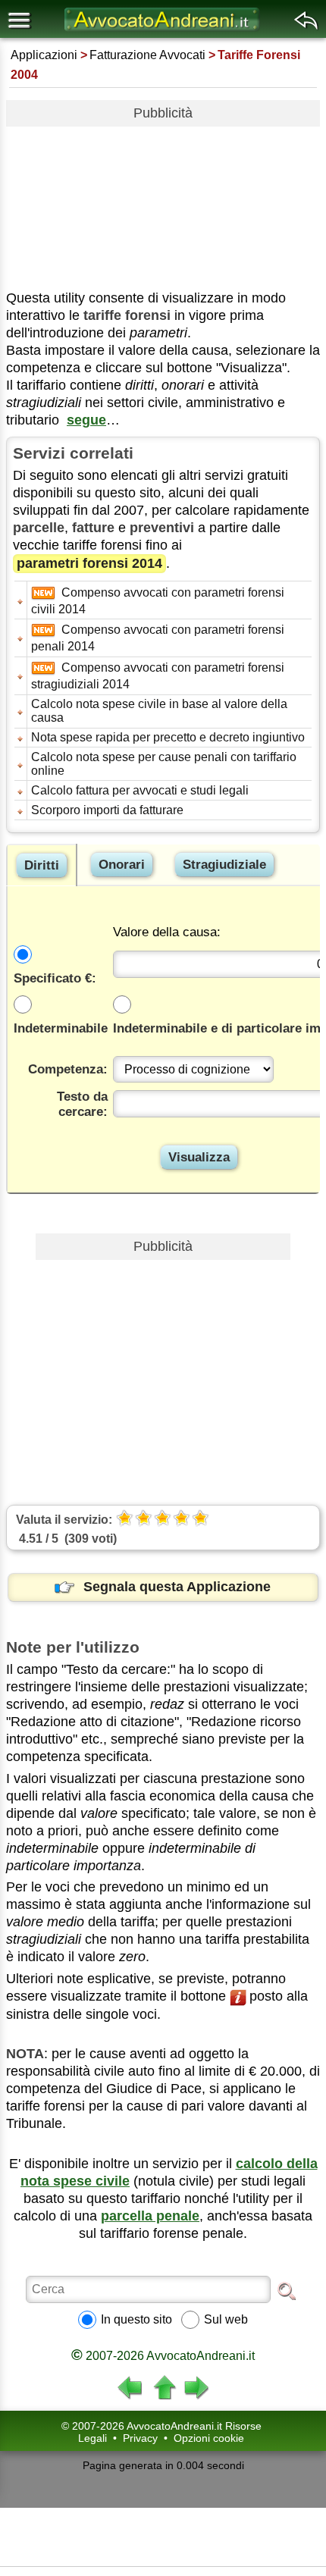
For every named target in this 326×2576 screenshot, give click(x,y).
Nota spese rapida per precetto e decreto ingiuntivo (168, 737)
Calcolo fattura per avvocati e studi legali (140, 790)
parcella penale (150, 2216)
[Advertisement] (163, 202)
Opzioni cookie (209, 2438)
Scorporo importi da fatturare (107, 810)
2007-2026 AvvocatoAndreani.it (163, 2356)
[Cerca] (287, 2290)
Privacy (140, 2438)
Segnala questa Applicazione (177, 1587)
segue (86, 420)
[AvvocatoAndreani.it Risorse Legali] (163, 31)
